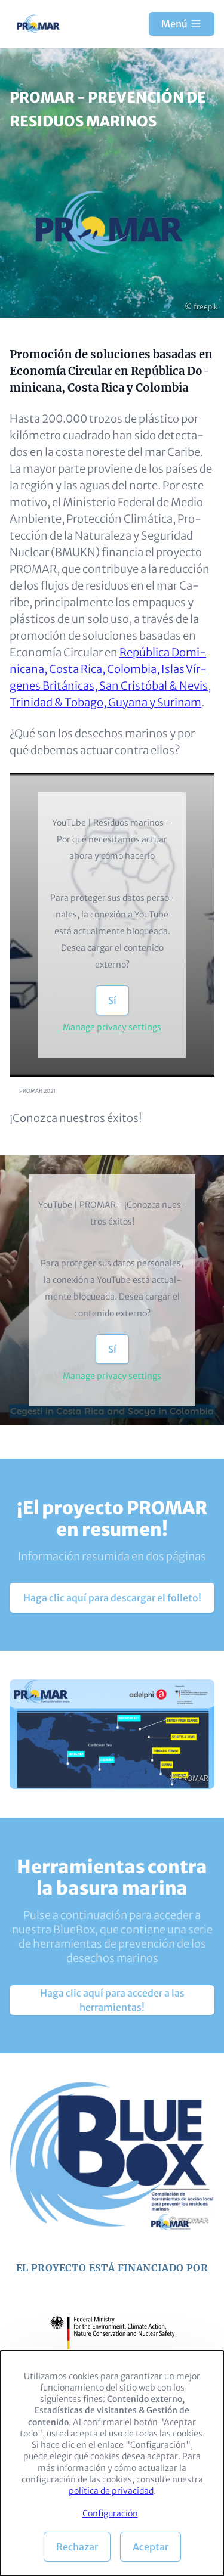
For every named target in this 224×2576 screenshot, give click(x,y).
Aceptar (151, 2547)
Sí (112, 1000)
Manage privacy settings (112, 1027)
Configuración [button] (110, 2513)
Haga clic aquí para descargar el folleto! (112, 1598)
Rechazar (77, 2547)
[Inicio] (39, 24)
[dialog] (112, 2463)
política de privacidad (111, 2491)
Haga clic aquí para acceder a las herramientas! (112, 2000)
